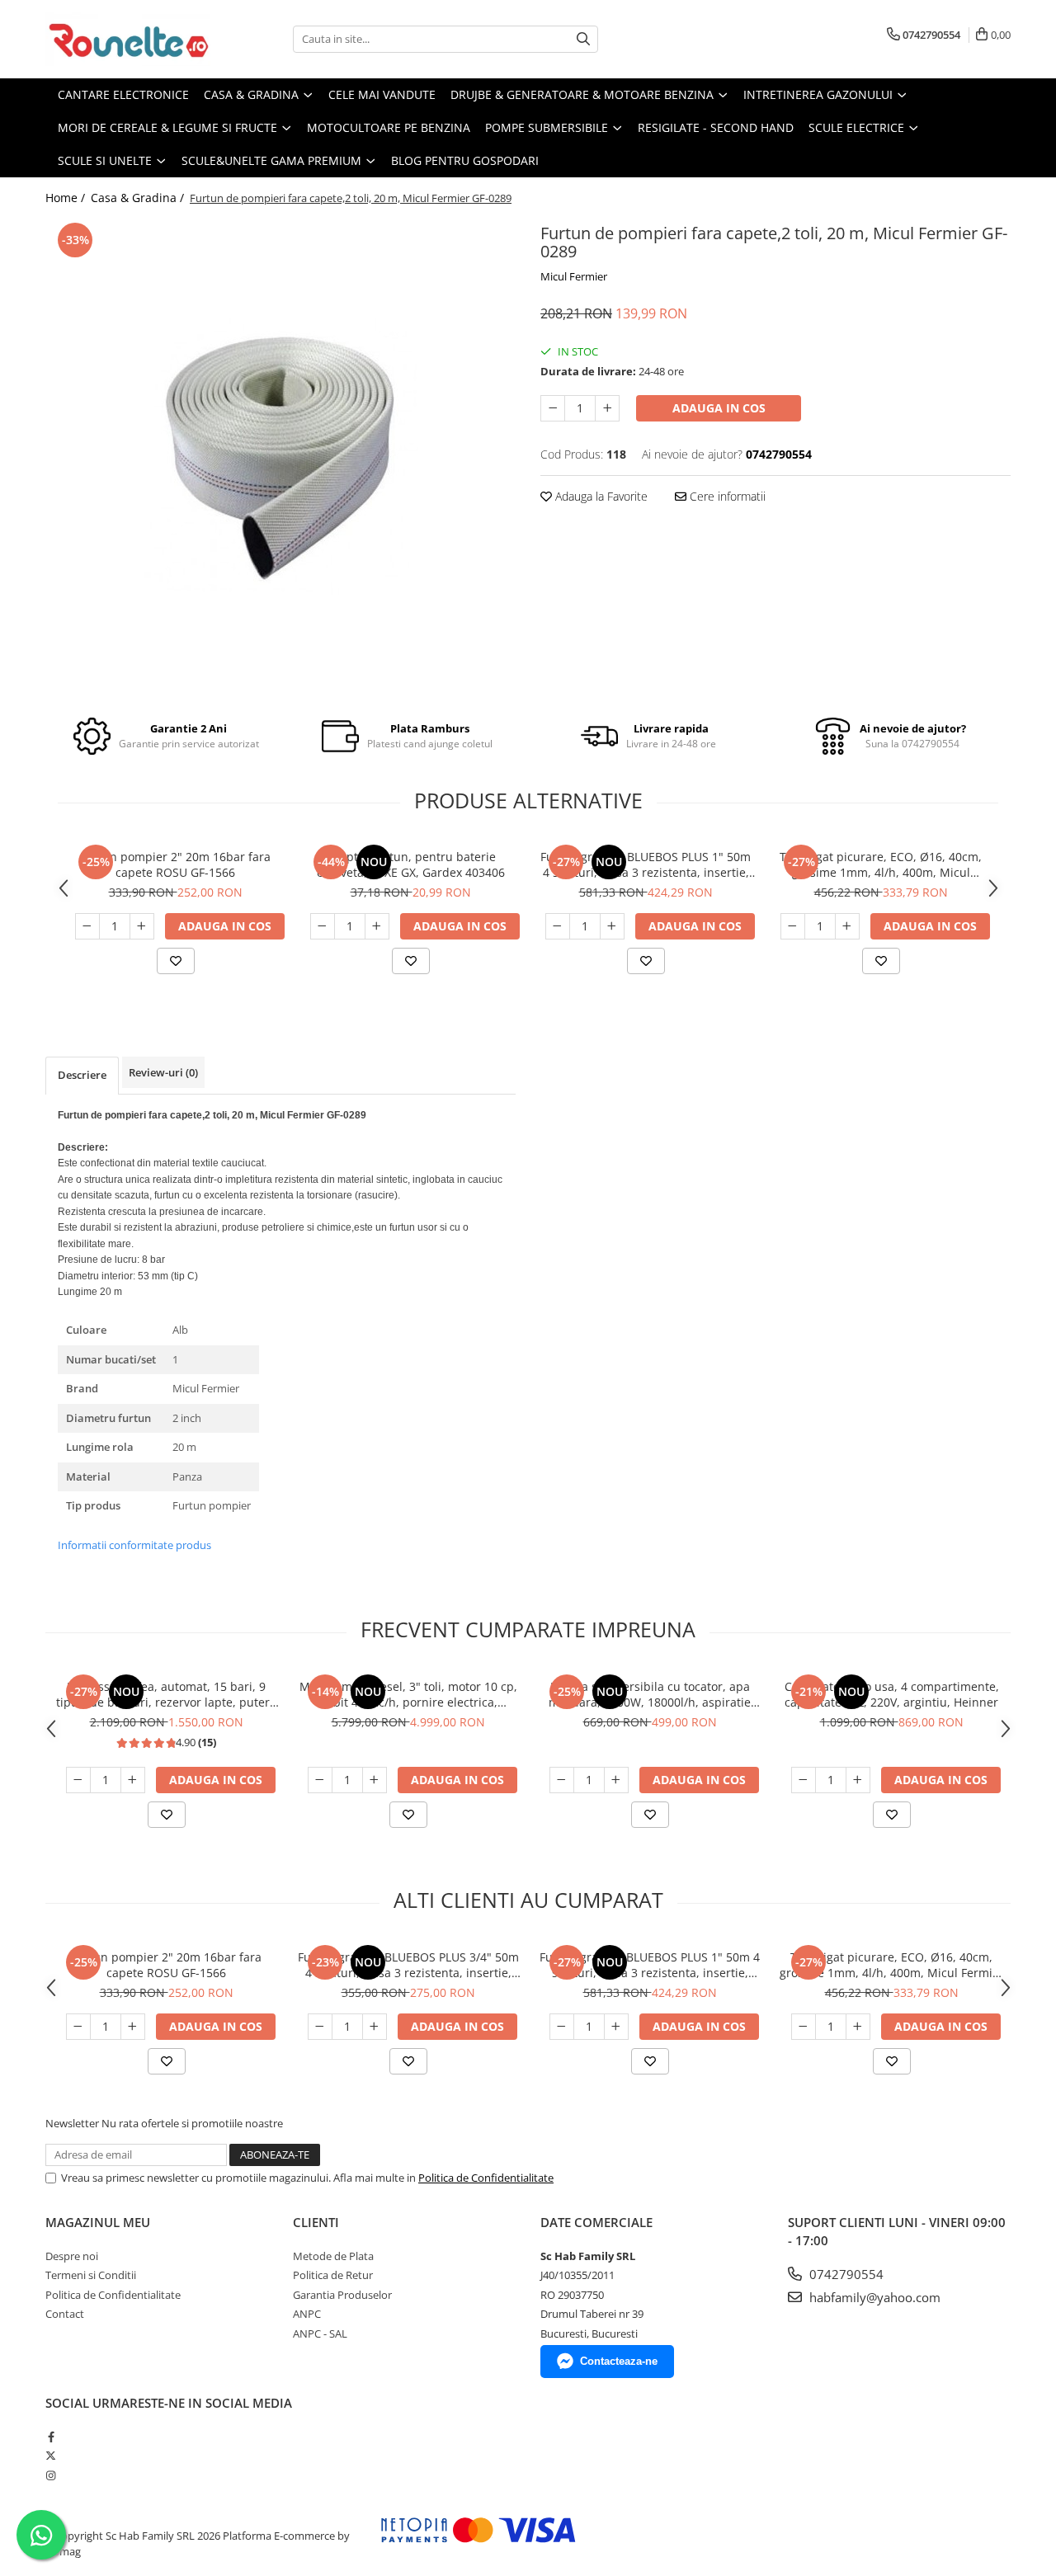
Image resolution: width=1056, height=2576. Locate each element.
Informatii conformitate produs (134, 1545)
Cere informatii (726, 496)
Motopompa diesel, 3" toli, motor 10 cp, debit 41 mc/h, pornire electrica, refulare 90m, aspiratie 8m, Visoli (408, 1694)
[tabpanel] (280, 457)
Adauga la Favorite (600, 496)
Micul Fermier (574, 276)
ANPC (307, 2314)
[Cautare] (583, 39)
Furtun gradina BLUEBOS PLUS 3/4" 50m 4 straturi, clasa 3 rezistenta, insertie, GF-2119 (408, 1965)
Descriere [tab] (82, 1075)
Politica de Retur (333, 2275)
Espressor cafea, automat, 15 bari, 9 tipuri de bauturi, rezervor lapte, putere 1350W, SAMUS (166, 1694)
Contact (65, 2314)
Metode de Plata (333, 2256)
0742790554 (845, 2274)
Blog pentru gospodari (465, 160)
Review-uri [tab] (163, 1072)
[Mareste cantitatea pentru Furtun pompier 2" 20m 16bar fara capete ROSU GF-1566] (142, 926)
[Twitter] (51, 2456)
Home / (67, 198)
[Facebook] (51, 2437)
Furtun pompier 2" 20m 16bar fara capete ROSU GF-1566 (175, 864)
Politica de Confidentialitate (486, 2178)
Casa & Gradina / (139, 198)
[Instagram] (51, 2475)
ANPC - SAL (320, 2333)
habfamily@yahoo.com (873, 2297)
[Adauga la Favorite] (176, 961)
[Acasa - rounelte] (128, 39)
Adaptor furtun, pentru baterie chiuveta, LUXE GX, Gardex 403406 (411, 864)
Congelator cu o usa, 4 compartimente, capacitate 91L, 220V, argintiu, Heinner (892, 1694)
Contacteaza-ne (619, 2361)
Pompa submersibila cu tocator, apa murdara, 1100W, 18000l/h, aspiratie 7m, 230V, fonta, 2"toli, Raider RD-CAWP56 (650, 1694)
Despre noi (72, 2256)
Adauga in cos (719, 408)
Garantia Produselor (342, 2295)
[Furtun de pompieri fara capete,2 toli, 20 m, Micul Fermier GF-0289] (280, 457)
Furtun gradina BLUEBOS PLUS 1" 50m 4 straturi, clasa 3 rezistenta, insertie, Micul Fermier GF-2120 (646, 864)
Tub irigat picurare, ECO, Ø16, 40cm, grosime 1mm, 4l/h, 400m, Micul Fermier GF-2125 (881, 864)
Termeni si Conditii (91, 2275)
